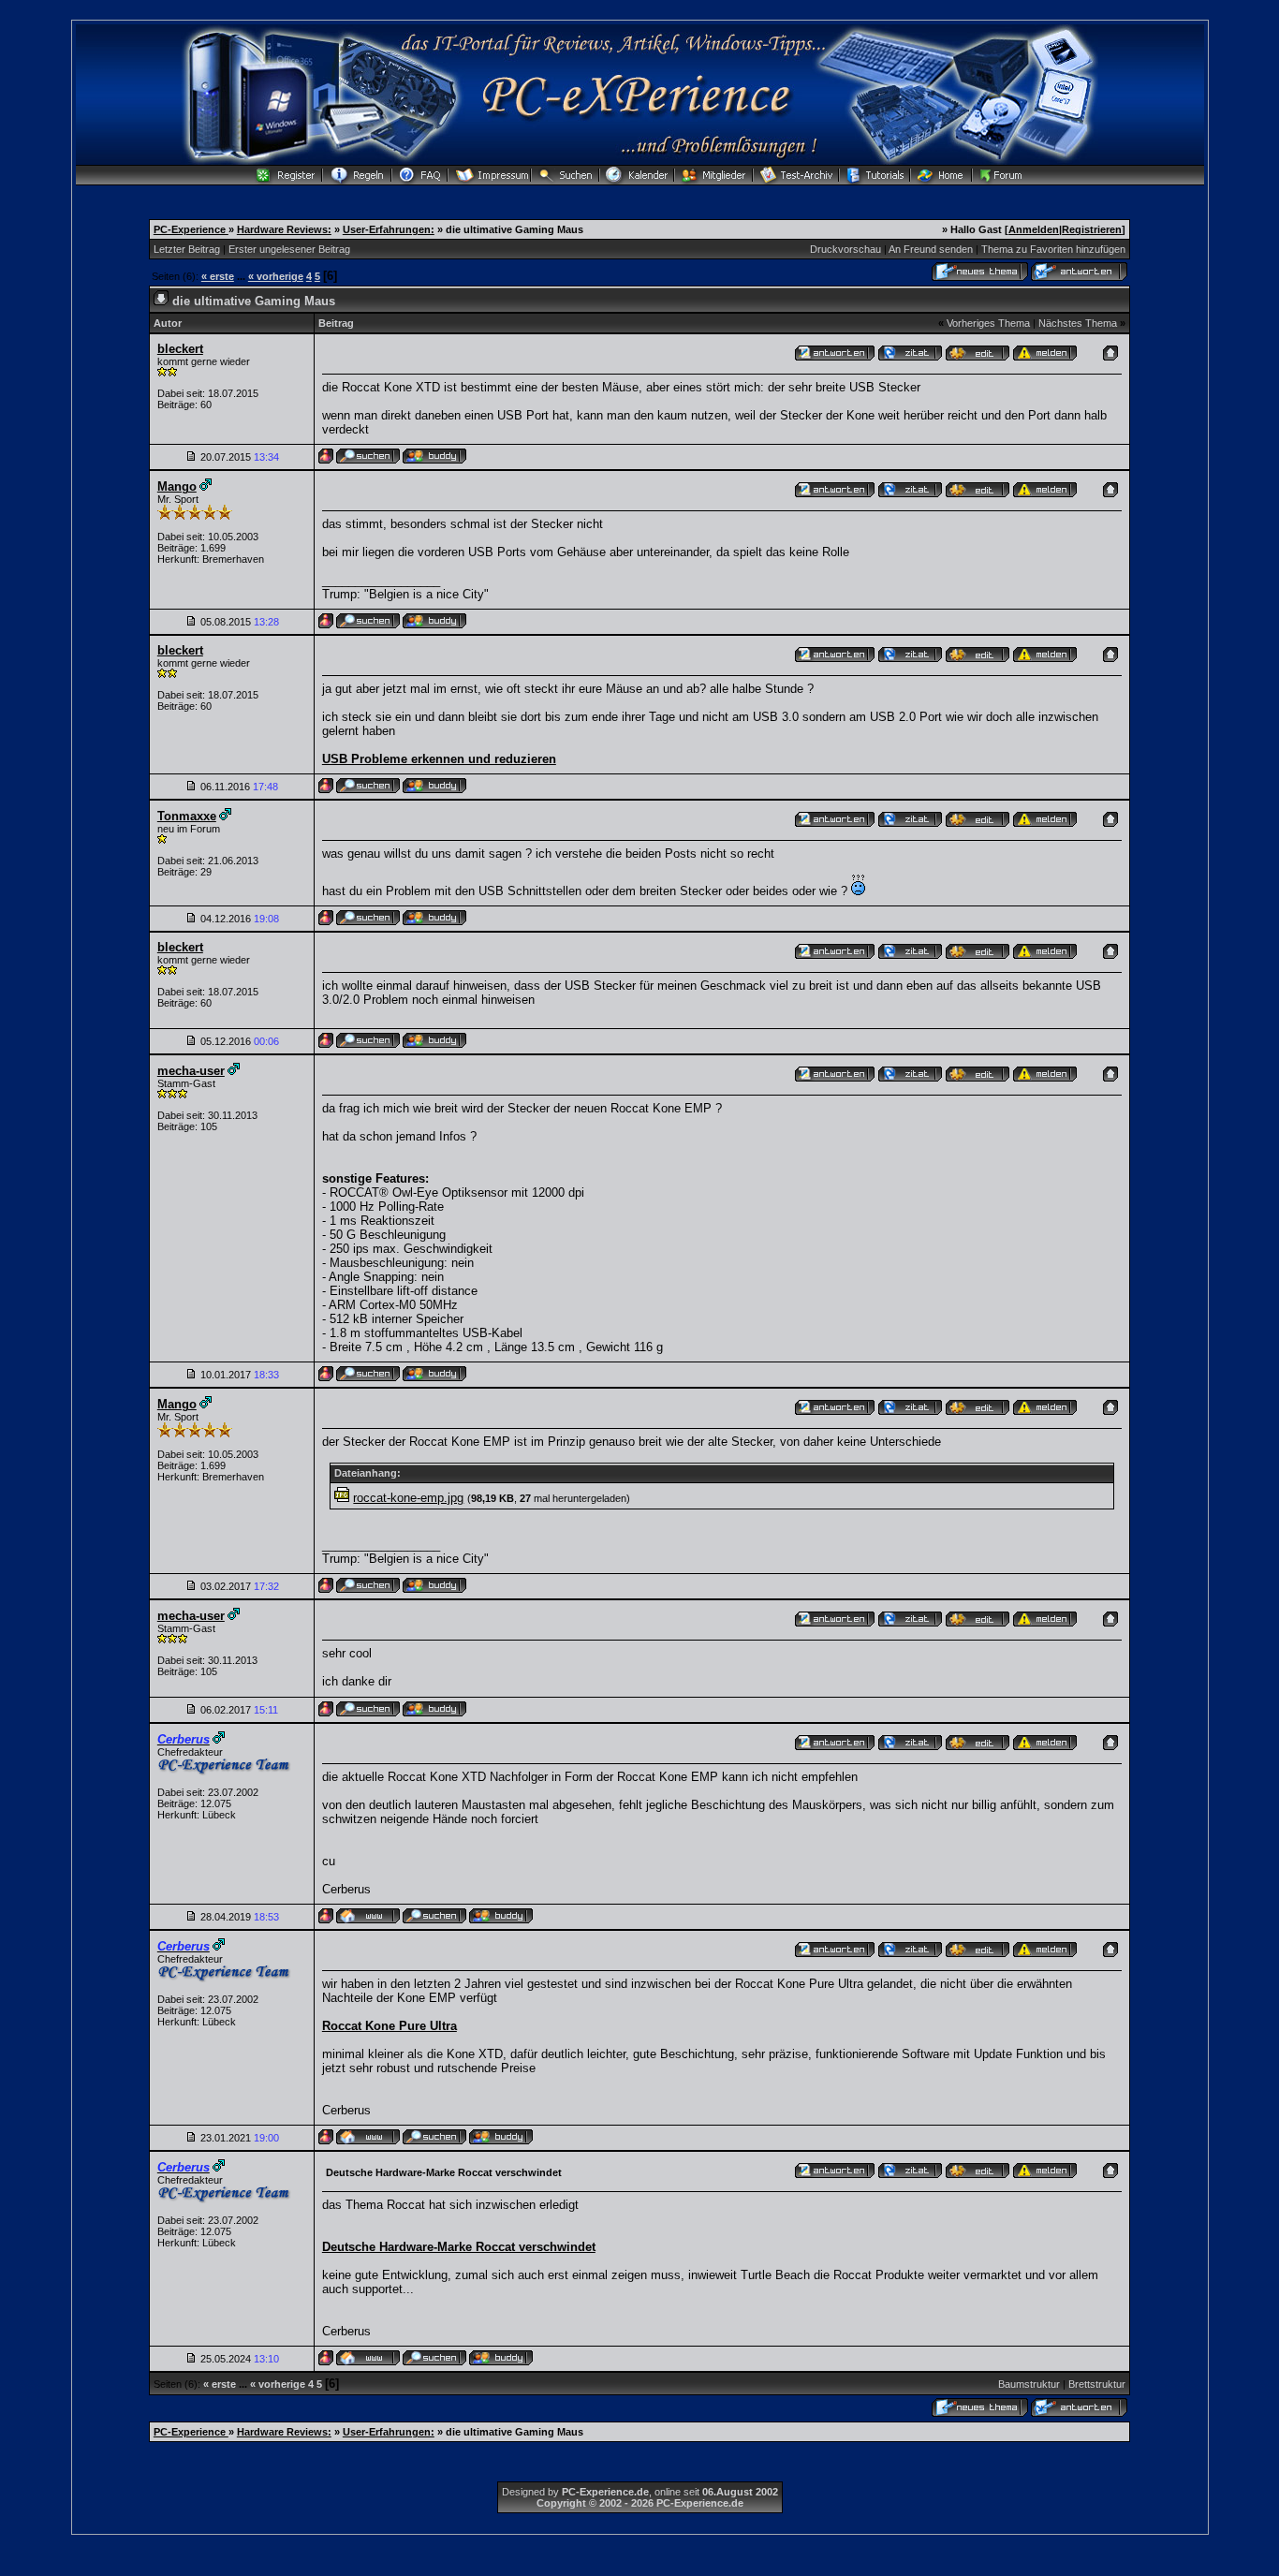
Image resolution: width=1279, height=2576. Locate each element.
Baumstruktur (1029, 2384)
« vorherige (276, 276)
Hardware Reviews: (284, 229)
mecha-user (191, 1071)
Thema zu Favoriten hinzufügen (1053, 249)
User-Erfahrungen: (389, 229)
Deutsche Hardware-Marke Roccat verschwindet (459, 2247)
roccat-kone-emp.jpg (408, 1498)
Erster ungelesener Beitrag (289, 249)
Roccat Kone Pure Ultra (390, 2026)
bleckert (180, 349)
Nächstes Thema (1078, 323)
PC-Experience (191, 229)
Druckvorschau (845, 249)
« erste (218, 276)
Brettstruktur (1097, 2384)
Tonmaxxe (187, 816)
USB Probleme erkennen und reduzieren (439, 759)
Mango (177, 486)
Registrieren (1092, 229)
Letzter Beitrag (187, 249)
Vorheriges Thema (988, 323)
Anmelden (1034, 229)
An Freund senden (931, 249)
